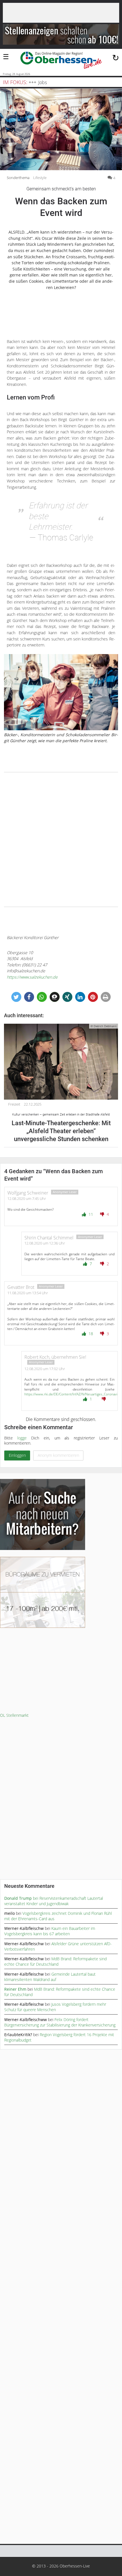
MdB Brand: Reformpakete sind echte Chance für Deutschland (55, 1961)
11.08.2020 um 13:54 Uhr (28, 1293)
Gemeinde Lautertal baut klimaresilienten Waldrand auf (50, 1977)
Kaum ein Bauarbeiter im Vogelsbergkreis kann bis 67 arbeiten (50, 1931)
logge (22, 1438)
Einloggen (17, 1455)
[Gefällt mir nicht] (103, 1214)
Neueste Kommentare (29, 1886)
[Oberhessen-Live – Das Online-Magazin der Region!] (61, 61)
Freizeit (14, 1104)
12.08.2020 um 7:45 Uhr (27, 1198)
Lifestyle (40, 178)
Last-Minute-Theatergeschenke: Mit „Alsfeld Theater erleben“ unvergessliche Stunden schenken (61, 1128)
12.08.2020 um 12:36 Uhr (45, 1243)
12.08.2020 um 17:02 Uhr (45, 1369)
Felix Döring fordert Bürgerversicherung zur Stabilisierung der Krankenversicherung (60, 2022)
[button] (16, 997)
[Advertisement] (61, 840)
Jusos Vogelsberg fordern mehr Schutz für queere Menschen (55, 2007)
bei (22, 1898)
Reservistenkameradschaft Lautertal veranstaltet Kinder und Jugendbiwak (54, 1901)
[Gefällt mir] (85, 1214)
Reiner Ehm (15, 1989)
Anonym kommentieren (58, 1455)
